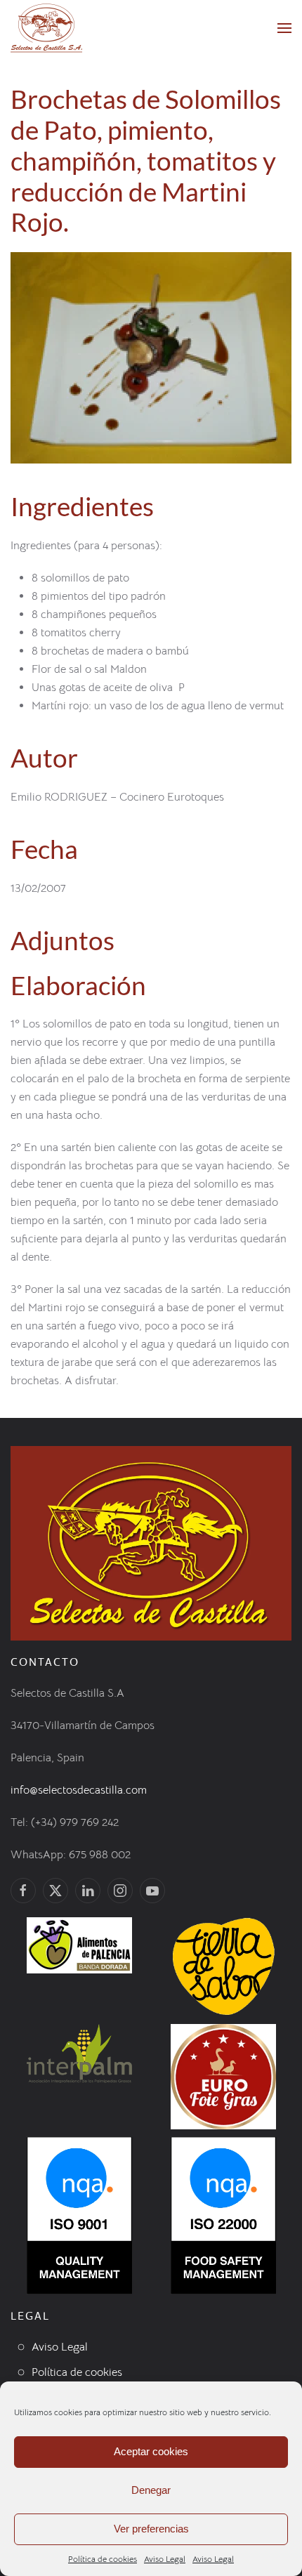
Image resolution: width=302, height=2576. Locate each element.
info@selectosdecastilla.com (79, 1790)
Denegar (151, 2490)
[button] (284, 28)
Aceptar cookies (151, 2451)
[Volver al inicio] (46, 28)
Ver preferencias (151, 2529)
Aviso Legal (165, 2559)
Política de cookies (103, 2559)
